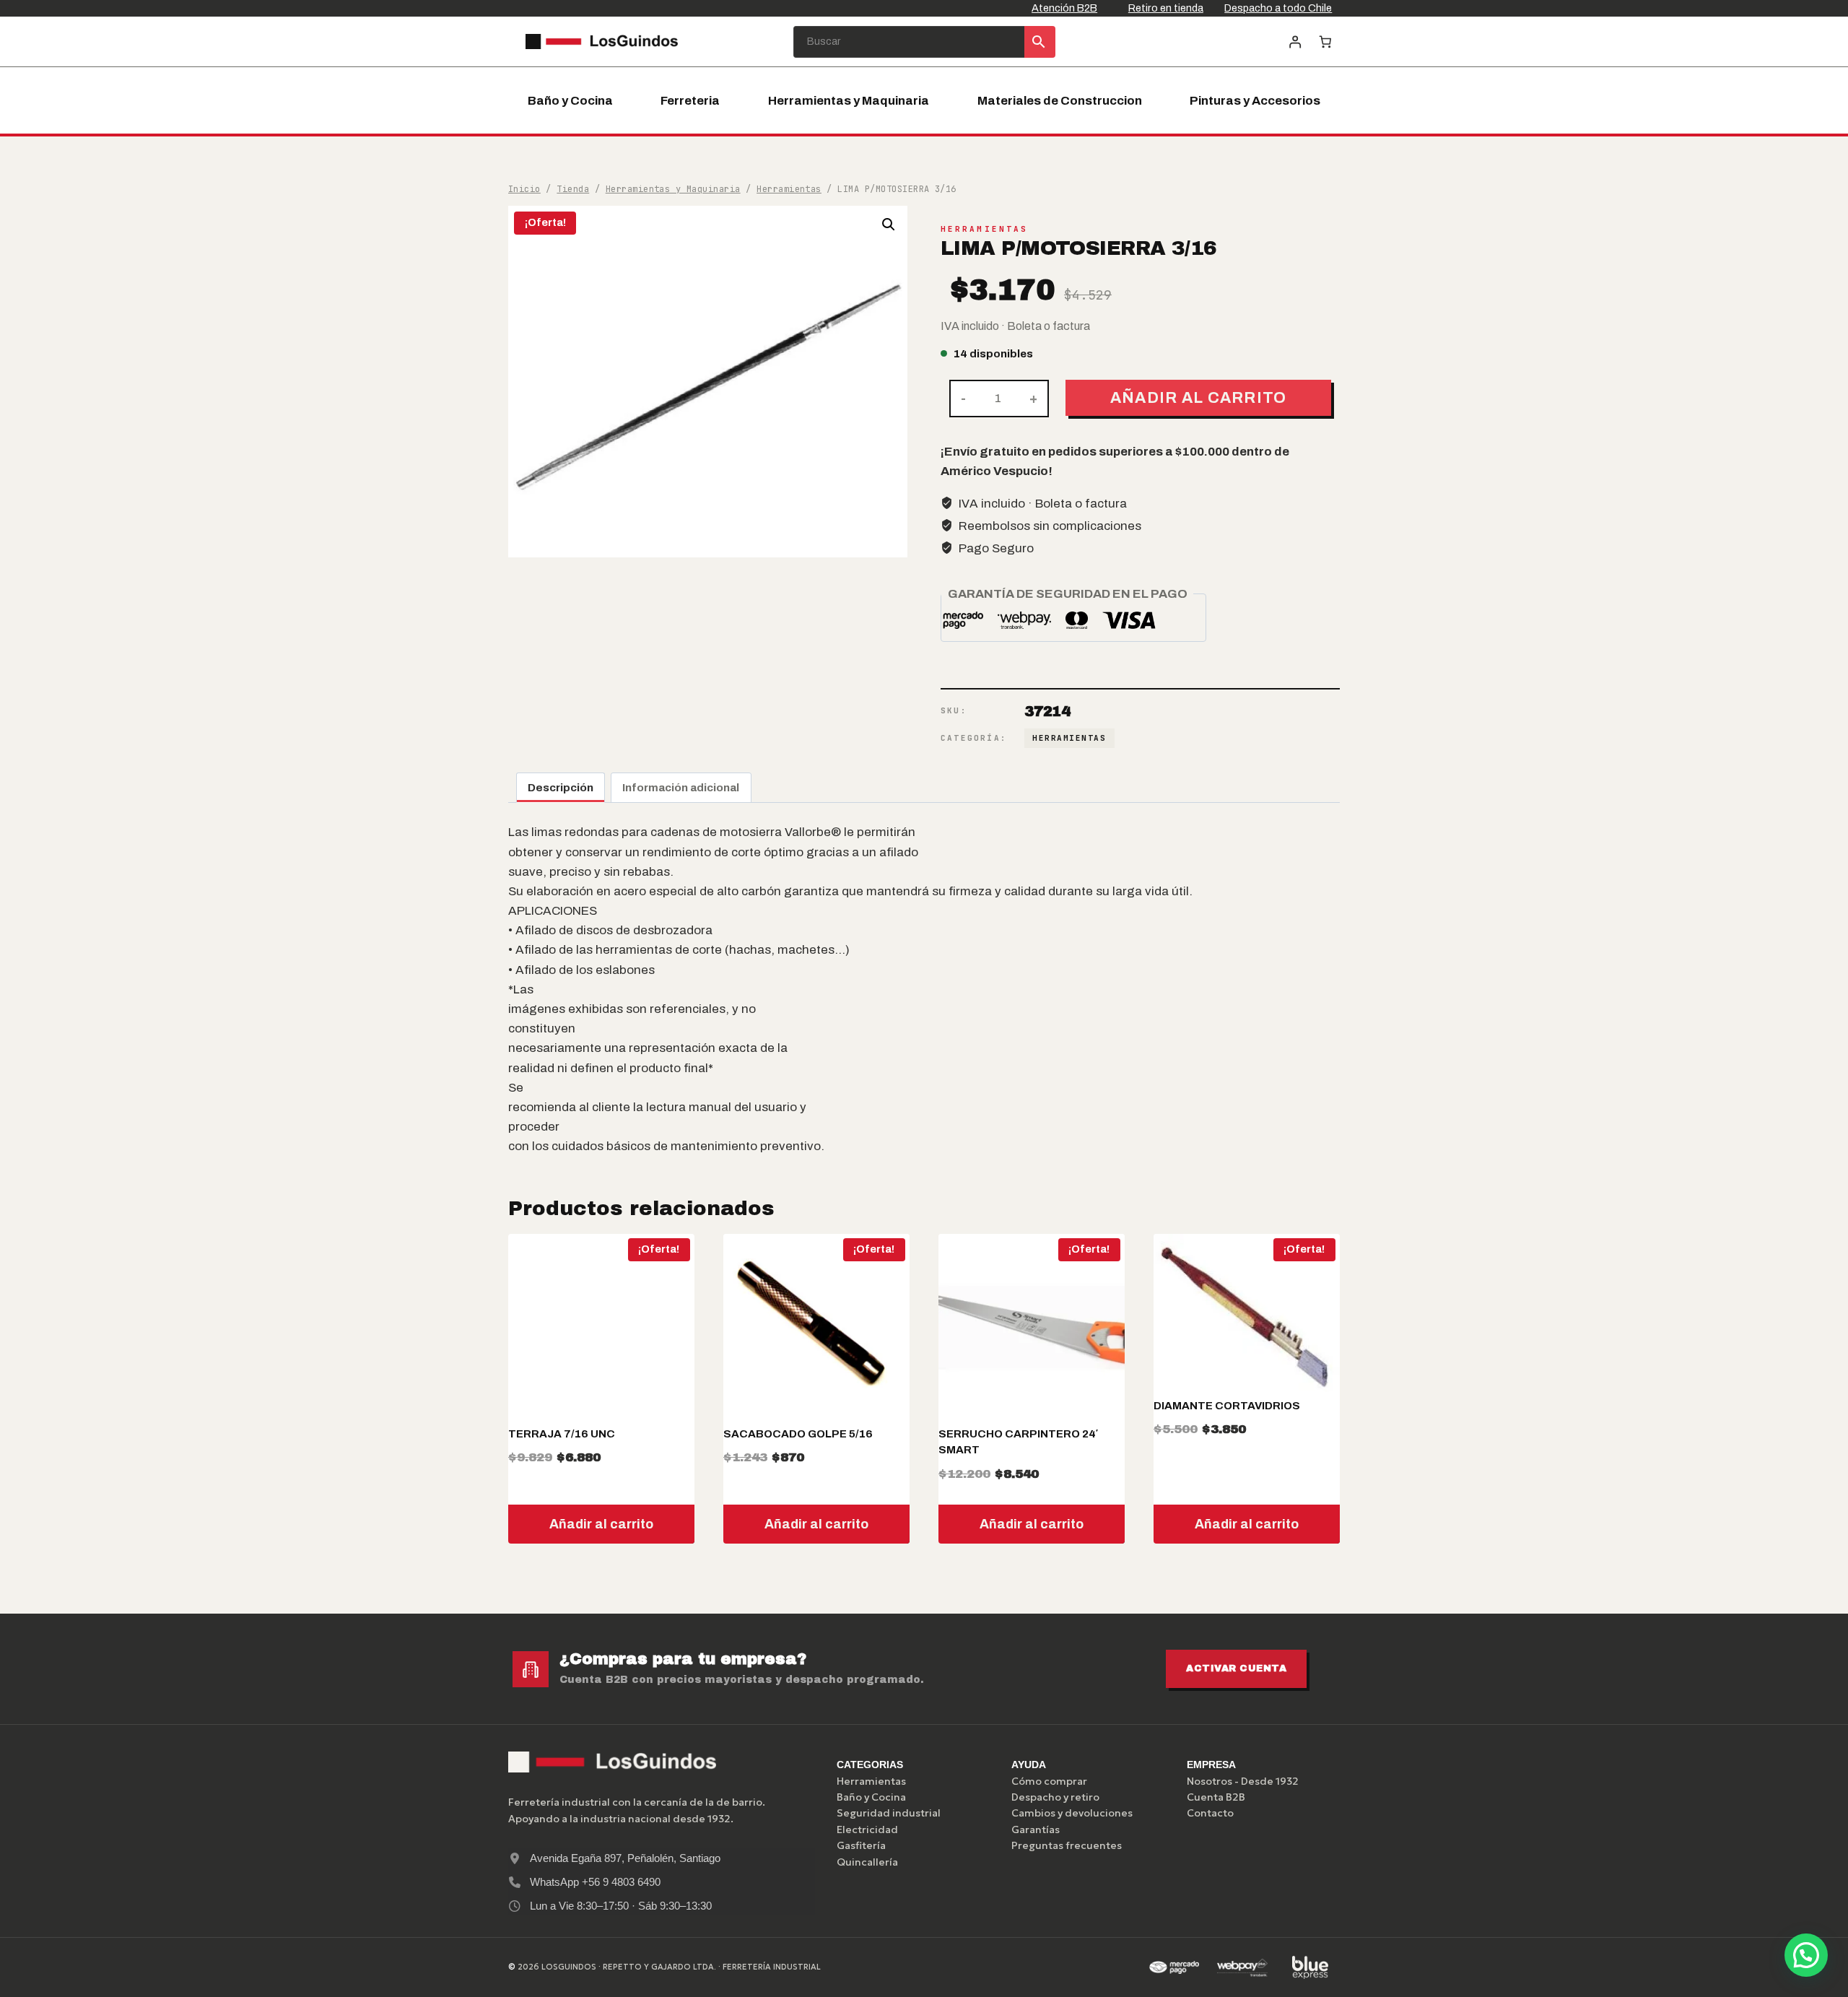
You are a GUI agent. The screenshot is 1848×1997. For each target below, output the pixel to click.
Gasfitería (861, 1845)
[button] (889, 225)
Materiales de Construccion (1060, 101)
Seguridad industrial (889, 1813)
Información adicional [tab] (681, 788)
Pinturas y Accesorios (1255, 101)
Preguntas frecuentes (1067, 1845)
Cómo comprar (1049, 1781)
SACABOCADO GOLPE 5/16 (798, 1434)
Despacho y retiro (1055, 1797)
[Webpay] (1242, 1967)
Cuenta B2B (1216, 1797)
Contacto (1210, 1813)
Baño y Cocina (570, 101)
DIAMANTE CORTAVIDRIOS (1227, 1406)
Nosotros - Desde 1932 (1243, 1781)
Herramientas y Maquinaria (849, 101)
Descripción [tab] (561, 788)
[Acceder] (1295, 42)
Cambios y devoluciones (1072, 1813)
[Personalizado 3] (1310, 1967)
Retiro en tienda (1166, 8)
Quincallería (867, 1862)
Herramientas (984, 229)
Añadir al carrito (1199, 397)
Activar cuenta (1236, 1668)
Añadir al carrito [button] (601, 1524)
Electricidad (867, 1830)
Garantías (1036, 1830)
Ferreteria (690, 101)
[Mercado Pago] (1174, 1967)
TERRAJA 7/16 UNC (562, 1434)
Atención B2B (1064, 8)
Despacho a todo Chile (1278, 8)
